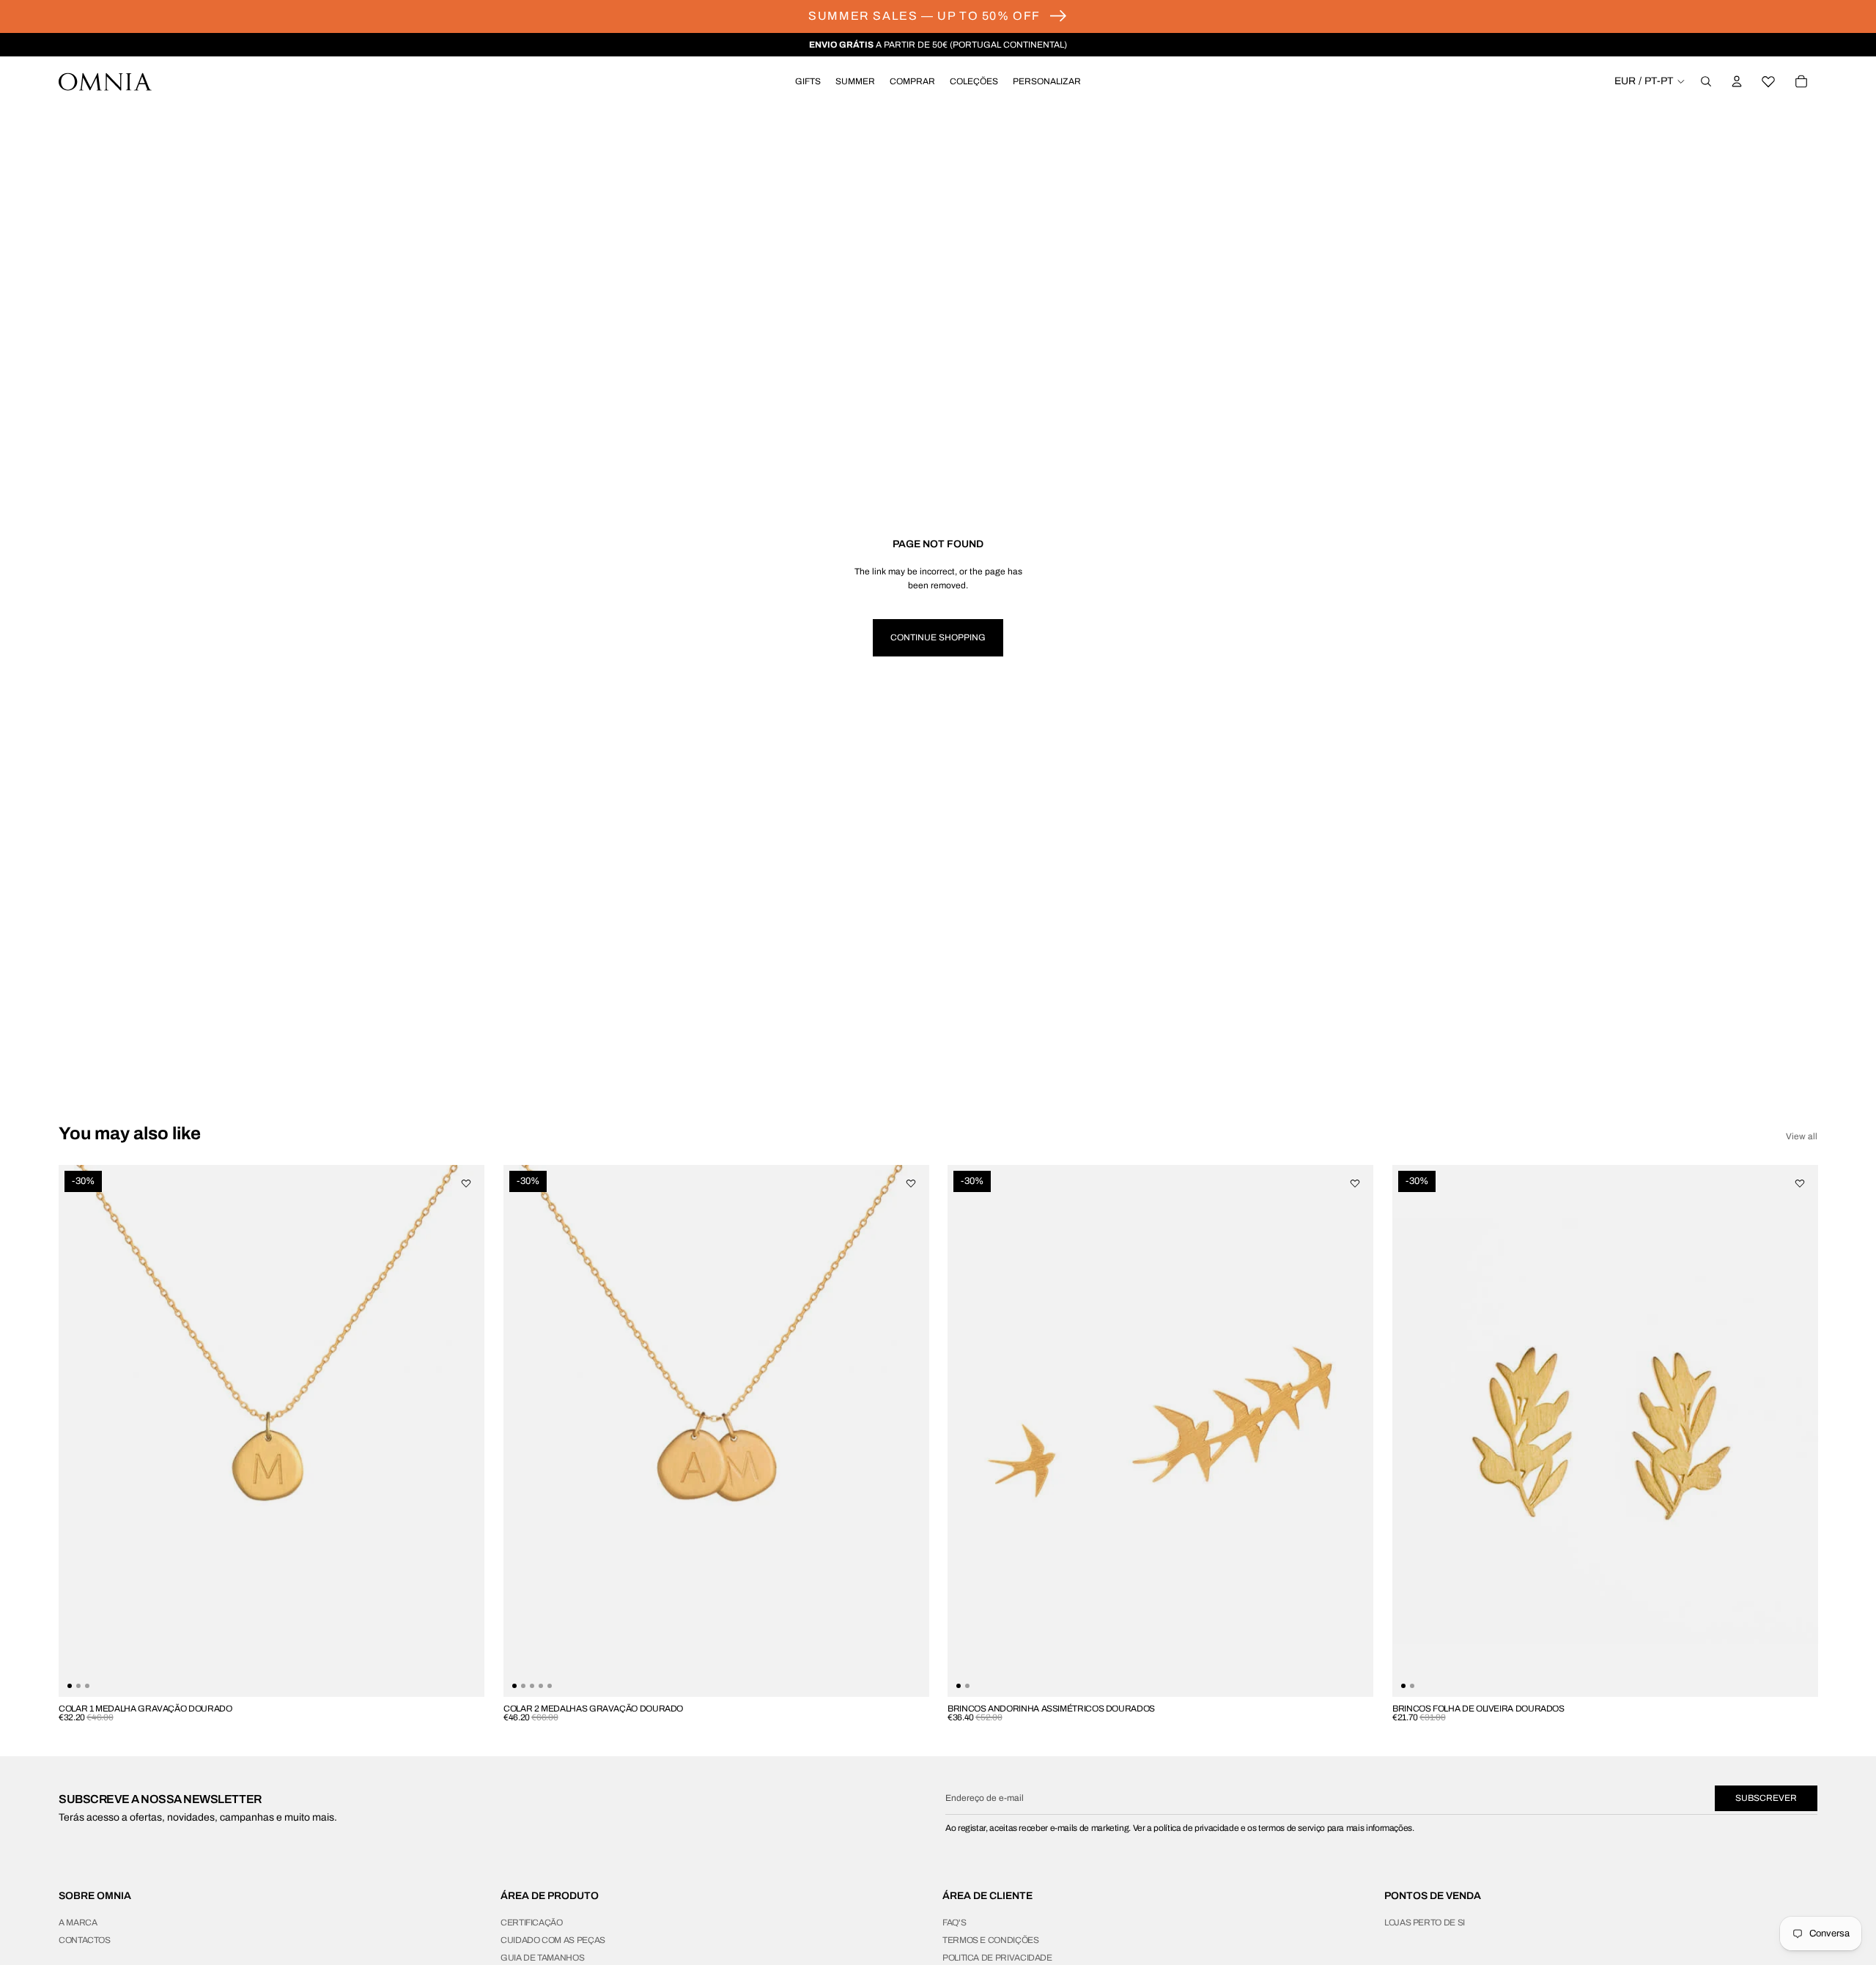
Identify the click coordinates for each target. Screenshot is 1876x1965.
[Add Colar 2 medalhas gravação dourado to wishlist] (910, 1183)
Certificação (532, 1923)
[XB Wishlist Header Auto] (1769, 81)
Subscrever (1766, 1798)
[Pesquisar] (1706, 81)
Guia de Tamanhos (542, 1958)
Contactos (85, 1940)
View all (1802, 1136)
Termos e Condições (991, 1940)
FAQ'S (954, 1923)
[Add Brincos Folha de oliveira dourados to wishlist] (1799, 1183)
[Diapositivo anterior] (81, 1430)
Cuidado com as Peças (553, 1940)
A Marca (78, 1923)
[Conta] (1737, 81)
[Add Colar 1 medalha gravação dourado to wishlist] (466, 1183)
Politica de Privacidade (997, 1958)
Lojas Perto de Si (1425, 1923)
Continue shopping (938, 637)
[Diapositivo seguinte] (462, 1430)
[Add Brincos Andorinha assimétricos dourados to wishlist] (1355, 1183)
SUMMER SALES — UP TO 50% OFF (924, 16)
